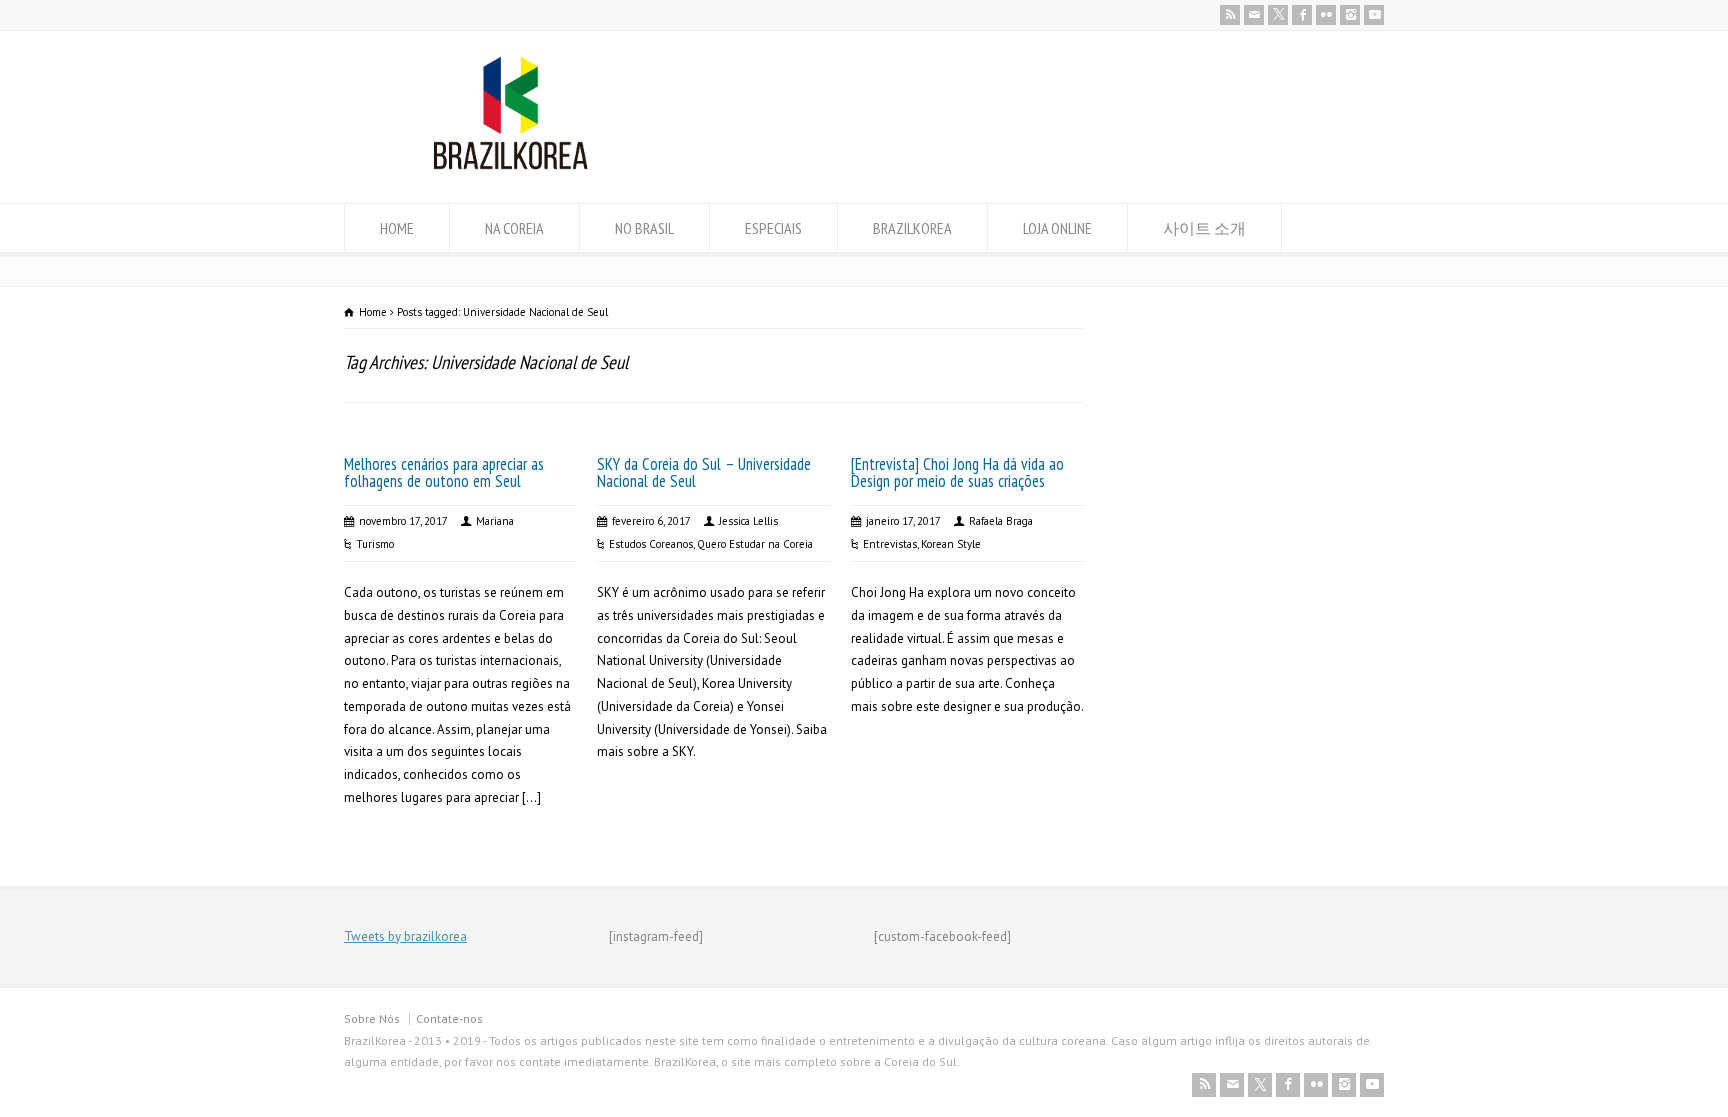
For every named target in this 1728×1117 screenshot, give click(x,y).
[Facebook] (1302, 15)
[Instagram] (1350, 15)
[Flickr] (1326, 15)
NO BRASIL (644, 228)
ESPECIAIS (773, 228)
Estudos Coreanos (651, 544)
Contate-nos (449, 1018)
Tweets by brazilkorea (405, 936)
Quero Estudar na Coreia (755, 544)
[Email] (1254, 15)
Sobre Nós (372, 1018)
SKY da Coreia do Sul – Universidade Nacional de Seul (704, 472)
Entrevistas (890, 544)
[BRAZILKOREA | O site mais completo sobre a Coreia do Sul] (510, 165)
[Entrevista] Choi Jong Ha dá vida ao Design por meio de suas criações (957, 472)
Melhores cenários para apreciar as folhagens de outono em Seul (444, 472)
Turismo (375, 544)
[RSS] (1230, 15)
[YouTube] (1374, 15)
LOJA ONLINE (1057, 228)
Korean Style (951, 544)
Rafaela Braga (1001, 521)
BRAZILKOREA (912, 228)
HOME (397, 228)
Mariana (495, 521)
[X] (1278, 15)
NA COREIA (514, 228)
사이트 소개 (1204, 228)
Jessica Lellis (748, 521)
